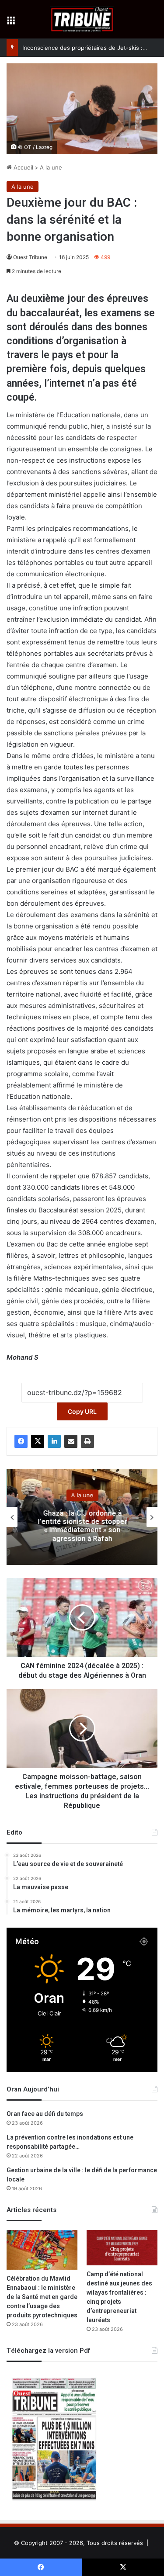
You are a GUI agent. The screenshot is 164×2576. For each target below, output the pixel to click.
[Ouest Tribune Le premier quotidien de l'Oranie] (82, 19)
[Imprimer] (87, 1441)
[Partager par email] (71, 1441)
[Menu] (11, 23)
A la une (51, 167)
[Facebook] (21, 1441)
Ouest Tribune (30, 257)
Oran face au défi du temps (45, 2114)
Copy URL (82, 1411)
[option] (82, 1517)
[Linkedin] (54, 1441)
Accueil (23, 167)
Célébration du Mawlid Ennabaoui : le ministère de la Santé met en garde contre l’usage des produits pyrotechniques (42, 2297)
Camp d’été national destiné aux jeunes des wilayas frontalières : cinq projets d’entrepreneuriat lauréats (119, 2297)
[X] (38, 1441)
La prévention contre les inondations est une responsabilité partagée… (70, 2142)
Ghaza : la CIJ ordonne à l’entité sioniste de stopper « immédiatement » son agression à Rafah (82, 1526)
